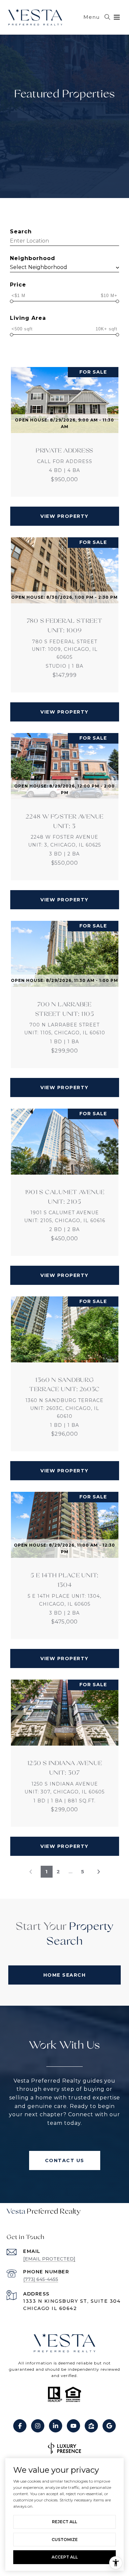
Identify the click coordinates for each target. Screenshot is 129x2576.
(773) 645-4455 (41, 2279)
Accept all (65, 2557)
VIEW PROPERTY (64, 516)
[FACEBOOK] (20, 2426)
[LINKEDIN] (56, 2426)
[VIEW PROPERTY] (65, 510)
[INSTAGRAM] (38, 2426)
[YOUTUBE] (73, 2426)
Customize (65, 2540)
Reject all (64, 2522)
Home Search (65, 1975)
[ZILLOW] (91, 2426)
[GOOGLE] (109, 2426)
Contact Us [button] (65, 2160)
